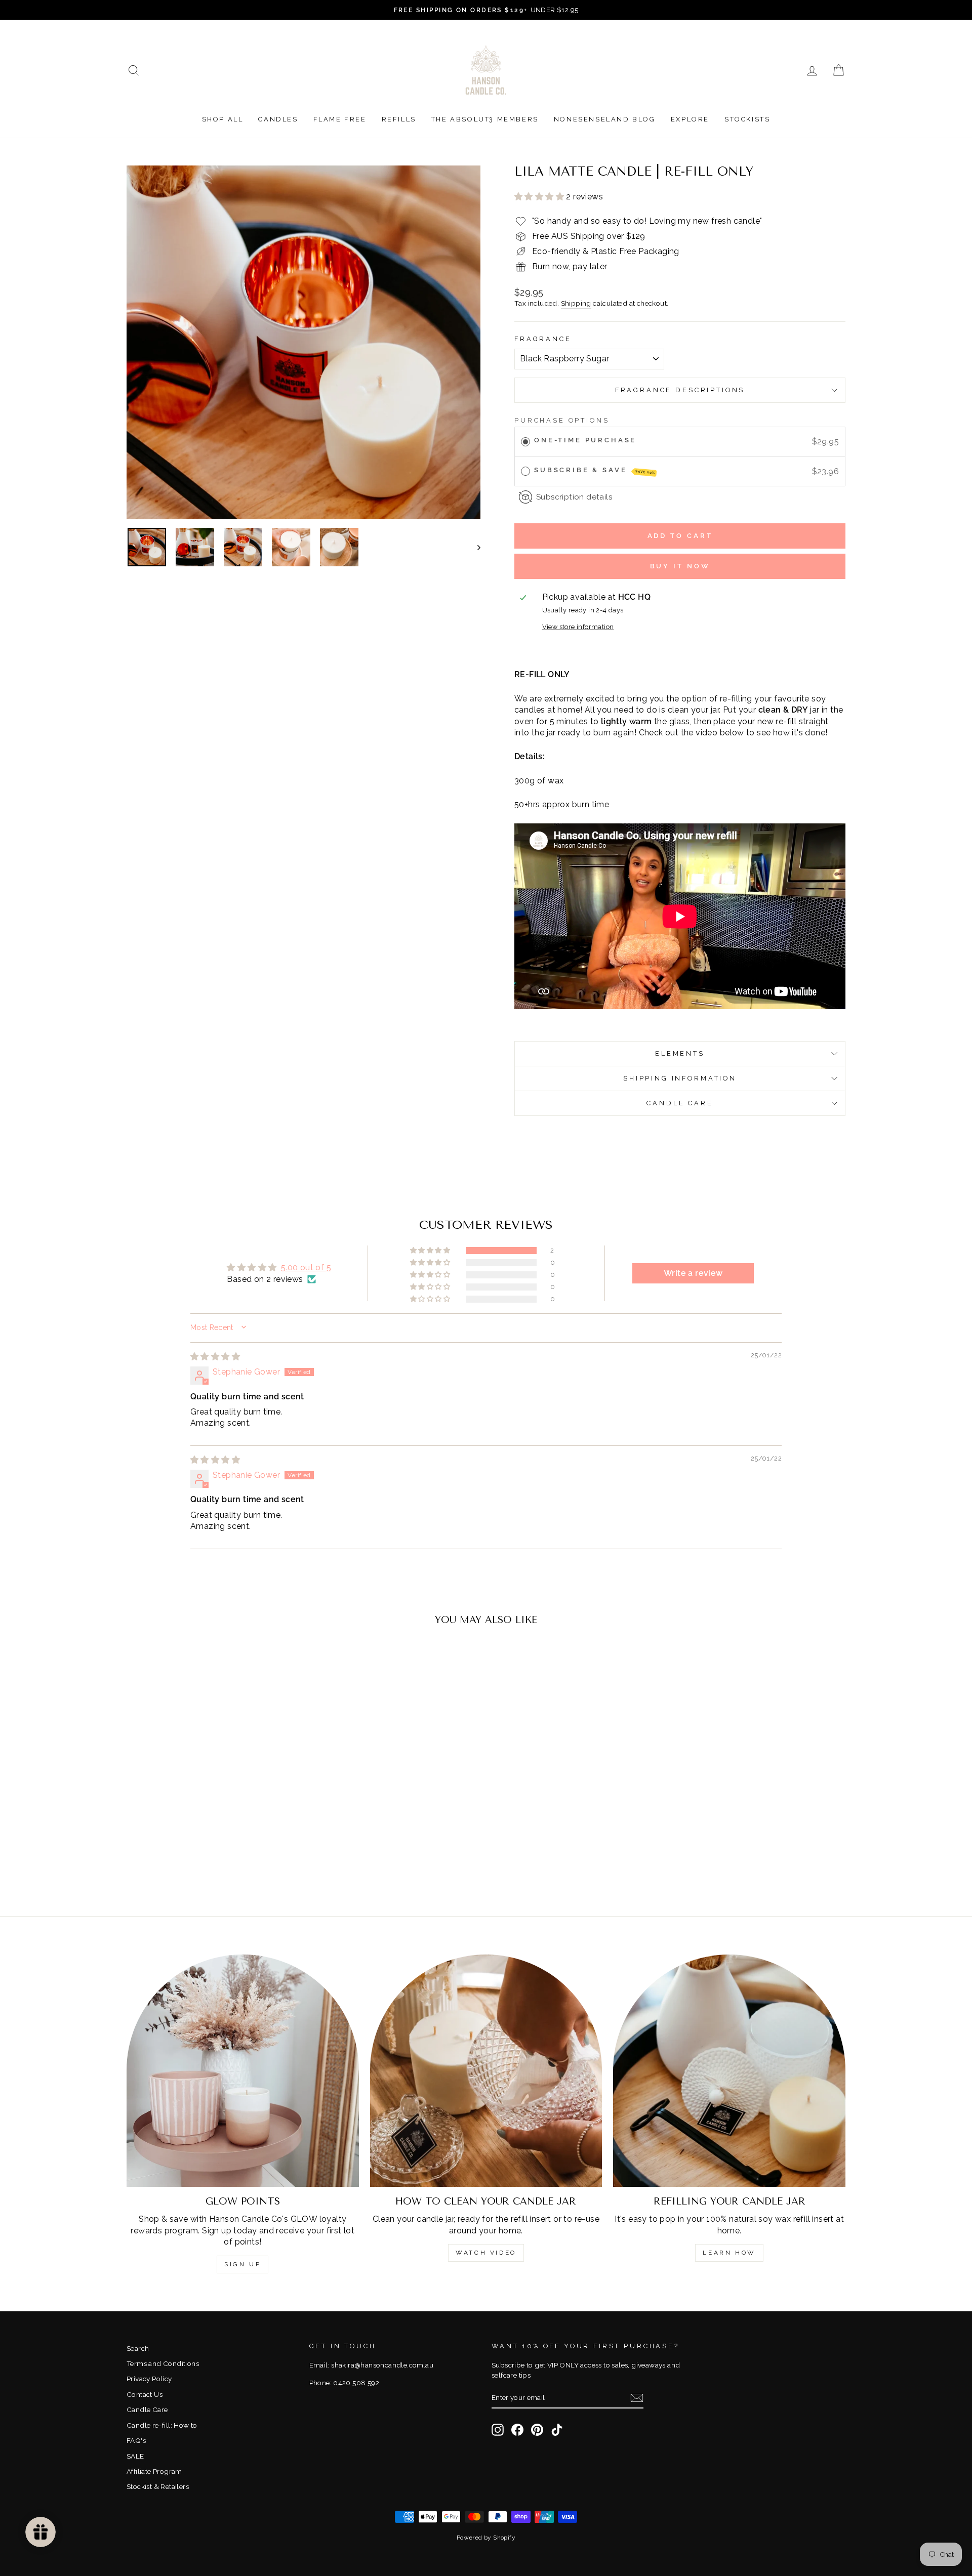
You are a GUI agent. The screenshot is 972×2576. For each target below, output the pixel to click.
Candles (278, 119)
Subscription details (574, 497)
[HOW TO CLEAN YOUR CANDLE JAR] (486, 2071)
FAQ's (136, 2440)
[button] (540, 197)
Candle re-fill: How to (162, 2425)
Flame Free (340, 119)
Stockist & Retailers (158, 2486)
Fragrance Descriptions (680, 390)
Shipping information (680, 1078)
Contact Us (145, 2394)
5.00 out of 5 (306, 1268)
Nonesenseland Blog (605, 119)
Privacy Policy (149, 2379)
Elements (680, 1053)
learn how (729, 2253)
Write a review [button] (693, 1273)
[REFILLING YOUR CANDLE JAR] (729, 2071)
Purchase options (562, 420)
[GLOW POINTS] (243, 2071)
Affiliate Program (154, 2471)
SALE (135, 2456)
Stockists (747, 119)
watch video (486, 2253)
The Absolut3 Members (485, 119)
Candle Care (680, 1103)
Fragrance (543, 339)
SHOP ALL (223, 119)
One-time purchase (585, 440)
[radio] (525, 442)
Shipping (576, 303)
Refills (399, 119)
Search (138, 2348)
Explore (690, 119)
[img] (215, 1357)
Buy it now (680, 566)
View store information (578, 627)
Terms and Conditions (163, 2363)
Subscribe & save (595, 470)
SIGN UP (242, 2264)
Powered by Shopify (486, 2538)
